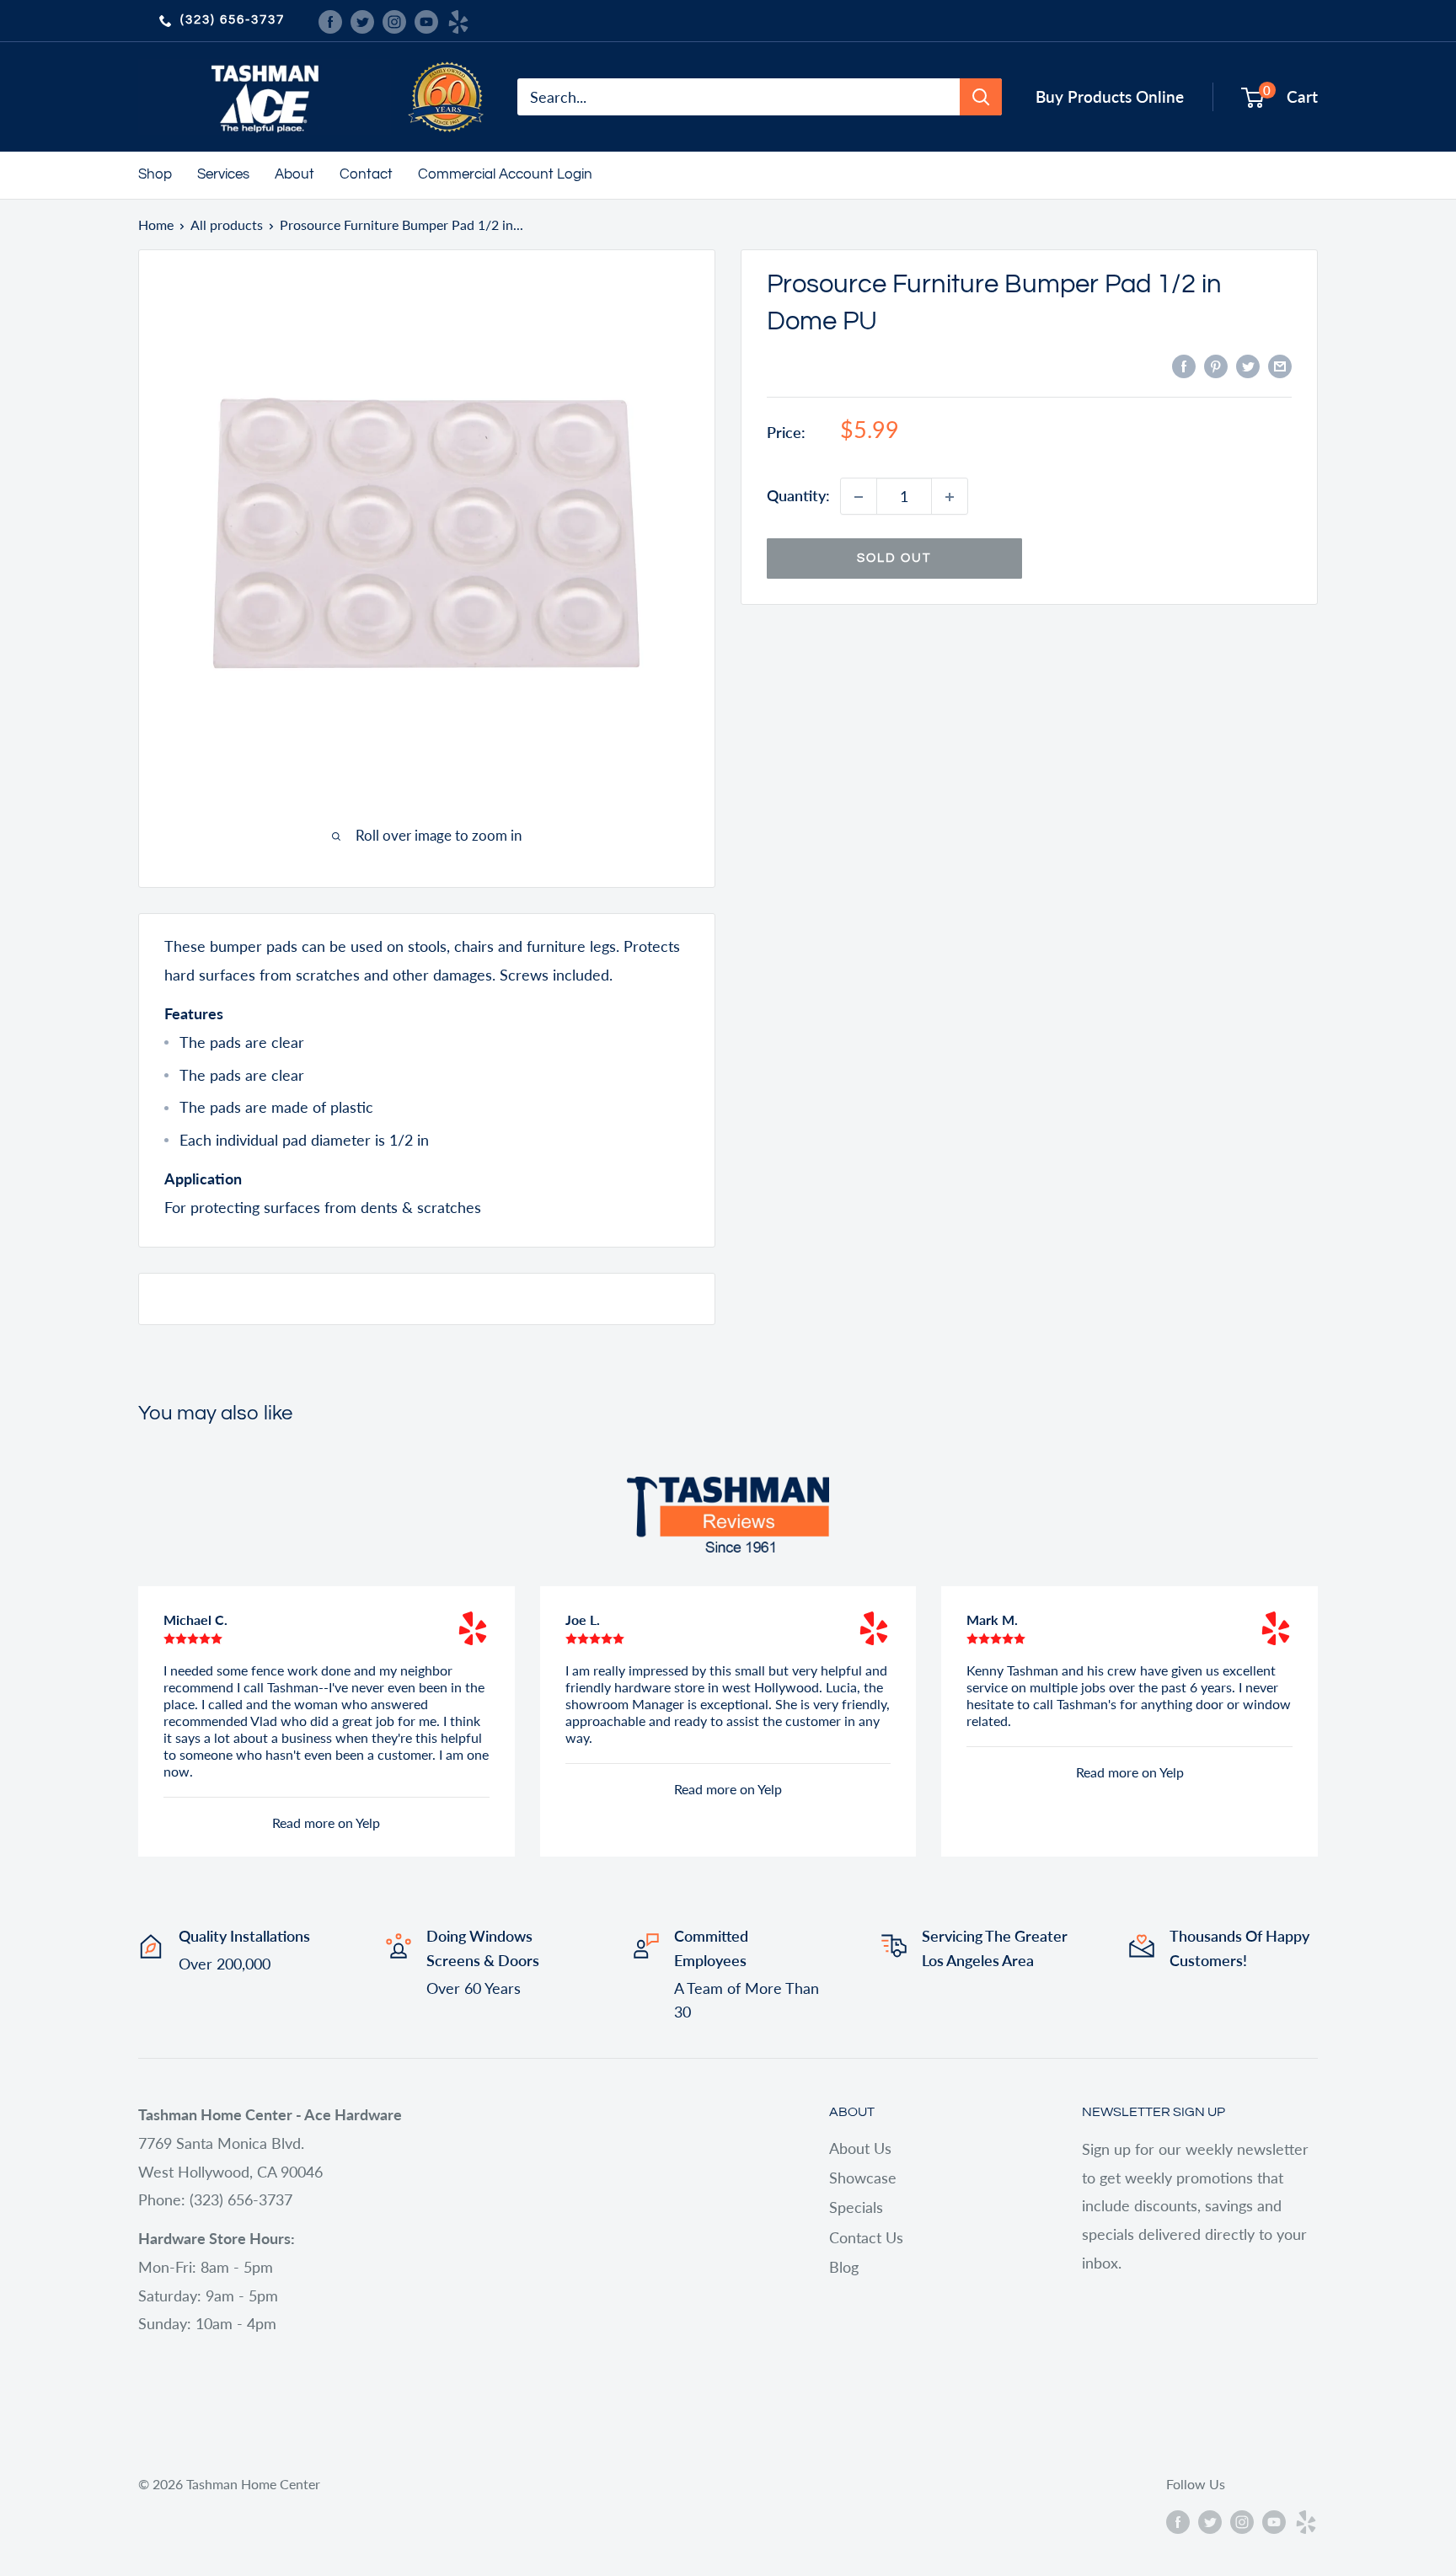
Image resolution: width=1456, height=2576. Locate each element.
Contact (366, 174)
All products (227, 224)
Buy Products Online (1110, 96)
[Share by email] (1280, 365)
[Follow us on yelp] (458, 20)
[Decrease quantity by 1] (859, 497)
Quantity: (798, 496)
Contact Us (866, 2237)
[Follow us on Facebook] (330, 20)
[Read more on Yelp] (473, 1628)
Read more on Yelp (326, 1822)
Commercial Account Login (505, 174)
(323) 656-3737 (233, 20)
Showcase (863, 2178)
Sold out (894, 559)
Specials (856, 2207)
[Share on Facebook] (1184, 365)
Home (156, 224)
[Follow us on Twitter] (362, 20)
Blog (844, 2267)
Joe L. (583, 1619)
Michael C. (195, 1619)
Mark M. (992, 1619)
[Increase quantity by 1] (950, 497)
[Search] (981, 97)
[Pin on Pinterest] (1216, 365)
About (294, 174)
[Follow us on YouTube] (426, 20)
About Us (860, 2148)
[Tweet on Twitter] (1248, 365)
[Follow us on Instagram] (394, 20)
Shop (155, 174)
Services (223, 174)
